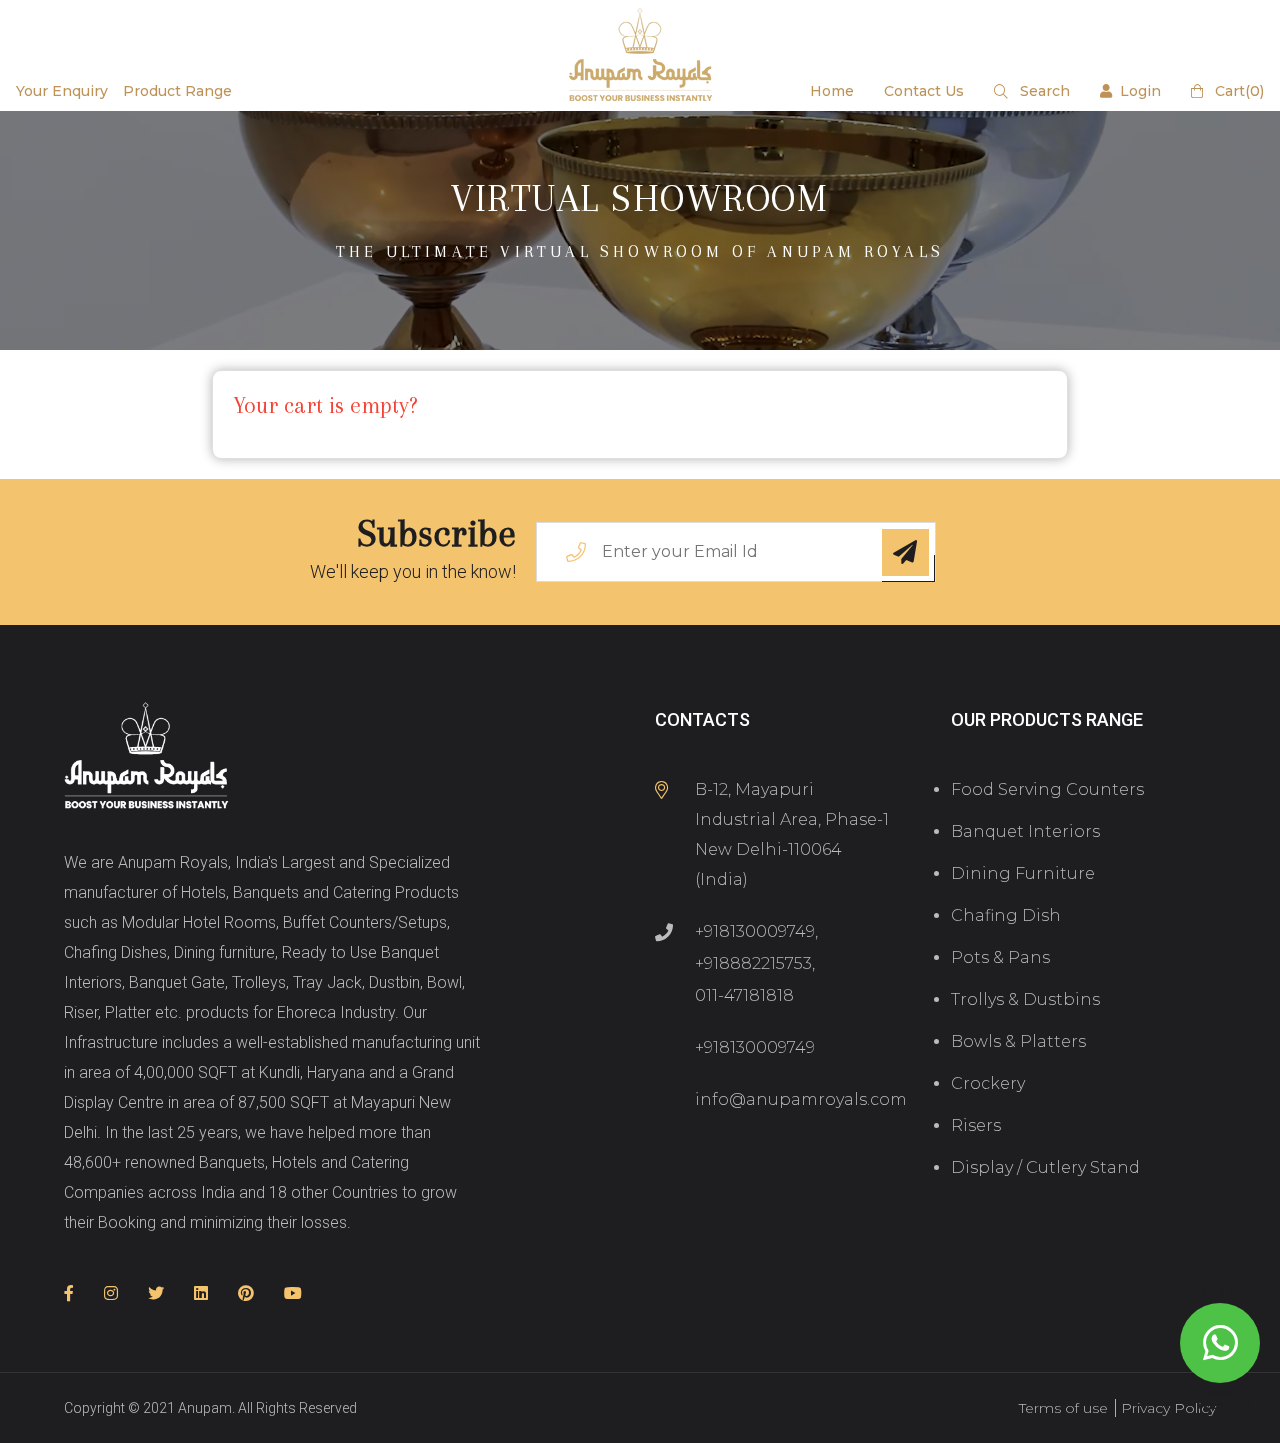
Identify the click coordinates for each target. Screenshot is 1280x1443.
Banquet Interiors (1025, 831)
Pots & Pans (1000, 957)
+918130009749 (755, 931)
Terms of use (1063, 1408)
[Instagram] (111, 1293)
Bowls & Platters (1018, 1041)
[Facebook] (69, 1293)
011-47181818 (744, 995)
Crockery (988, 1083)
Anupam (205, 1408)
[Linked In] (201, 1293)
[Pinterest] (246, 1293)
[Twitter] (156, 1293)
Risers (976, 1125)
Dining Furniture (1023, 873)
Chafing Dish (1006, 915)
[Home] (146, 757)
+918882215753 (753, 963)
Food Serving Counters (1047, 789)
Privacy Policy (1168, 1408)
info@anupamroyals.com (801, 1099)
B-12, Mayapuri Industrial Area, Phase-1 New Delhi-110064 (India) (792, 834)
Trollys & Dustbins (1025, 999)
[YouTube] (293, 1293)
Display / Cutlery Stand (1045, 1167)
